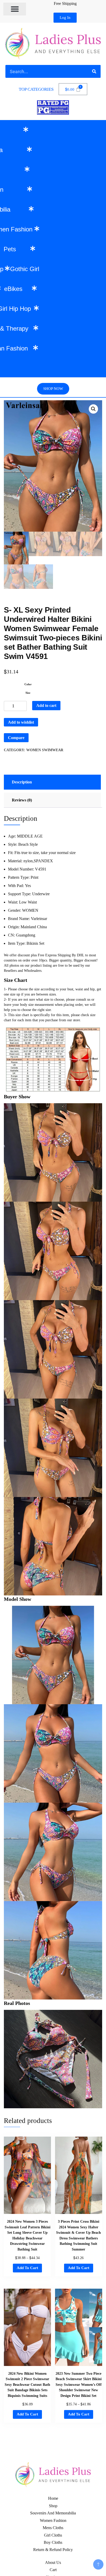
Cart (53, 2570)
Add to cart (46, 705)
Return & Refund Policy (53, 2550)
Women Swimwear (45, 750)
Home (53, 2498)
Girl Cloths (53, 2535)
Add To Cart (27, 2268)
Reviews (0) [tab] (22, 800)
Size (28, 693)
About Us (53, 2562)
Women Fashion (53, 2520)
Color (28, 684)
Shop (53, 2506)
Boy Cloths (53, 2542)
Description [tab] (22, 782)
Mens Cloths (53, 2528)
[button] (15, 9)
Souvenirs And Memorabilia (53, 2513)
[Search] (94, 71)
